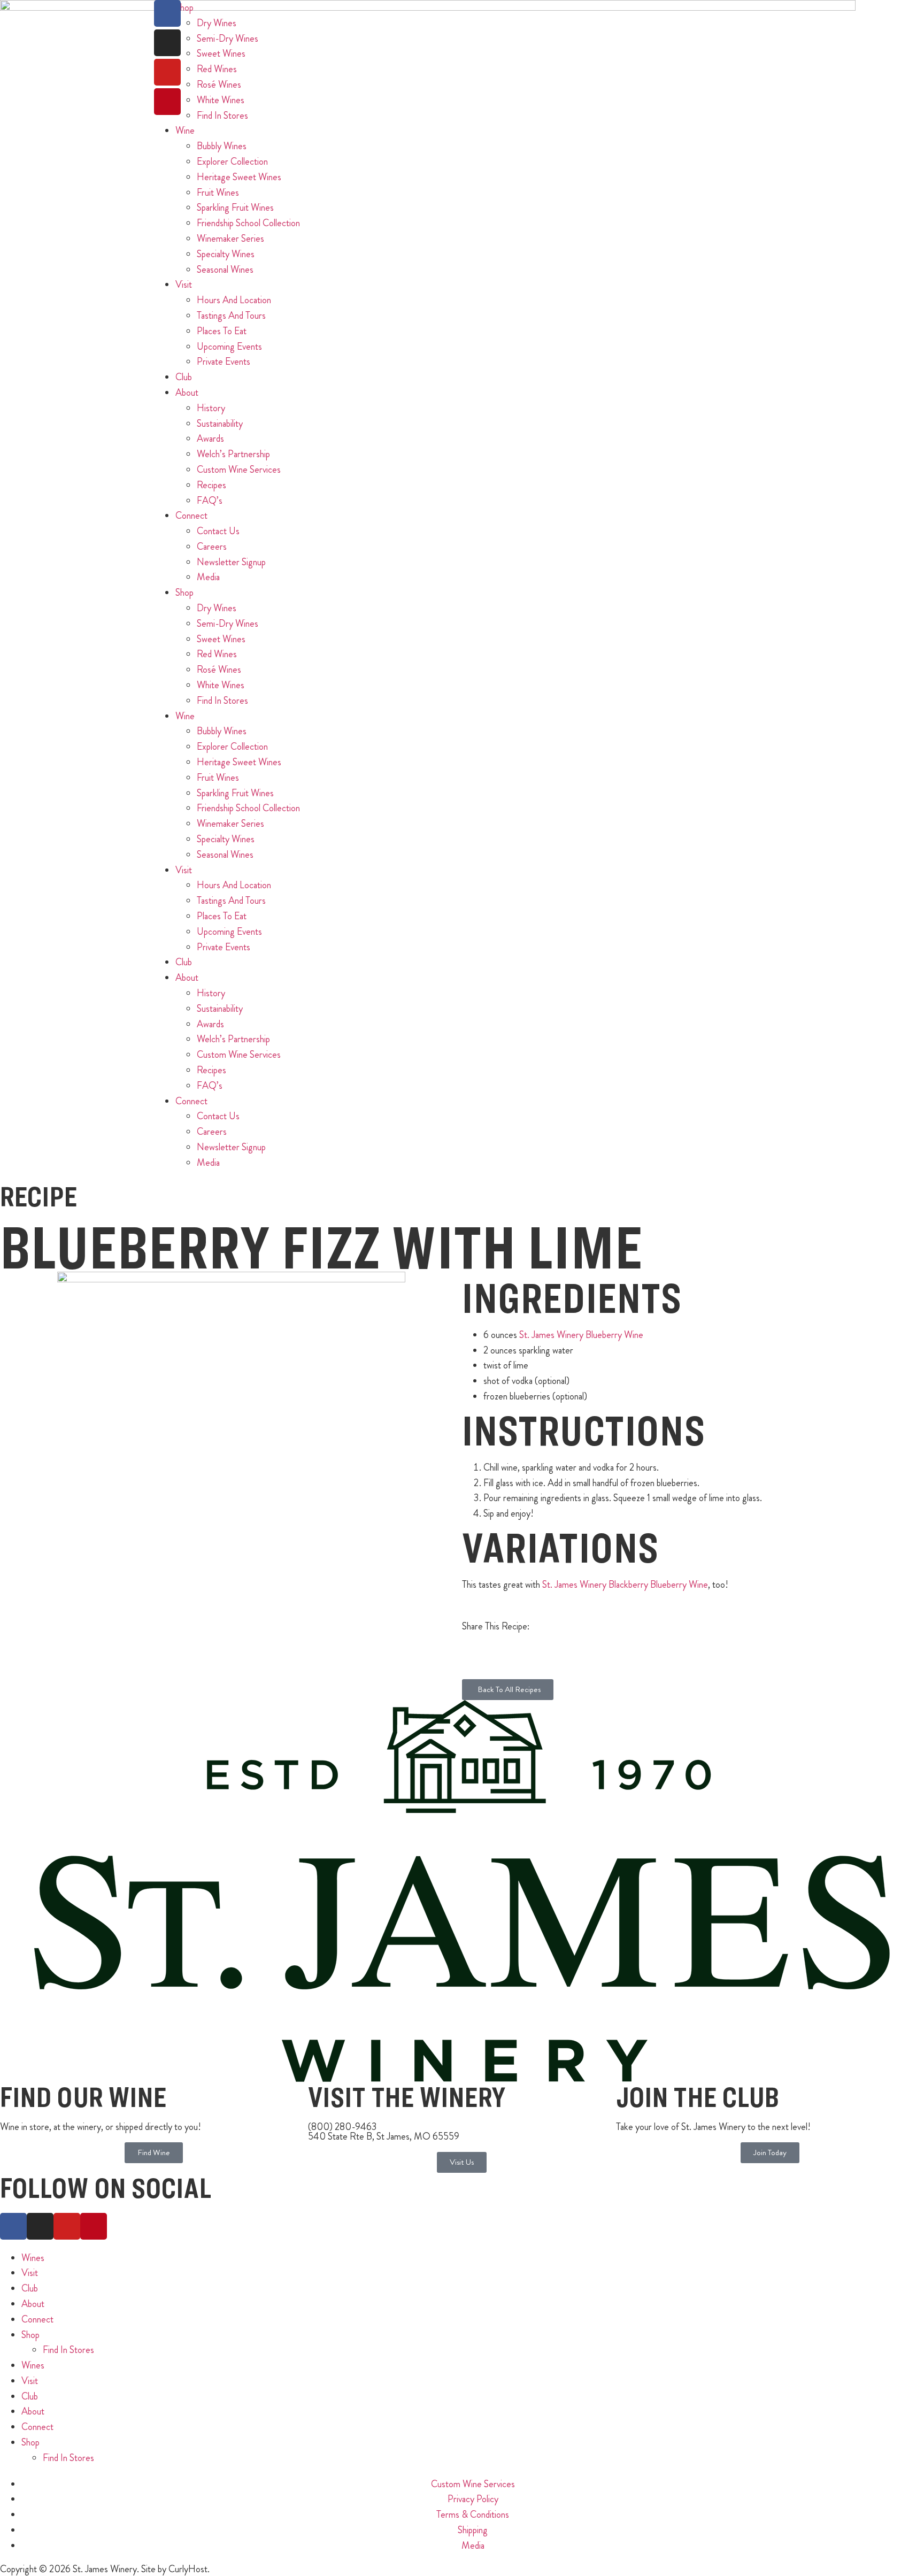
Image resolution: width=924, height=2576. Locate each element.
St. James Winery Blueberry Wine (581, 1335)
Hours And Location (234, 300)
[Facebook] (167, 13)
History (211, 408)
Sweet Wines (221, 639)
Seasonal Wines (225, 270)
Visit (184, 284)
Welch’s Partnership (233, 454)
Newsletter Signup (231, 562)
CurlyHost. (189, 2569)
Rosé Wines (219, 670)
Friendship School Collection (248, 223)
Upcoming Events (229, 347)
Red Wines (217, 654)
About (187, 393)
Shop (184, 593)
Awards (210, 439)
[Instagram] (167, 43)
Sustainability (220, 424)
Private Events (224, 362)
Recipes (211, 485)
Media (208, 577)
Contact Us (218, 531)
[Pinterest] (167, 102)
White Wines (221, 685)
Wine (185, 130)
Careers (212, 547)
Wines (33, 2258)
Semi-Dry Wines (228, 624)
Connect (191, 516)
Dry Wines (217, 608)
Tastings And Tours (231, 316)
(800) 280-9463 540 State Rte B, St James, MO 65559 (384, 2132)
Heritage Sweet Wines (239, 177)
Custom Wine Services (239, 470)
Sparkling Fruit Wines (235, 207)
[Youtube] (167, 72)
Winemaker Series (230, 239)
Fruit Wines (218, 193)
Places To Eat (222, 331)
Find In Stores (222, 116)
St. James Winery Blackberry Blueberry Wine (625, 1585)
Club (184, 377)
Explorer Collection (232, 162)
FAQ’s (210, 501)
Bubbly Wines (222, 146)
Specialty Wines (226, 254)
